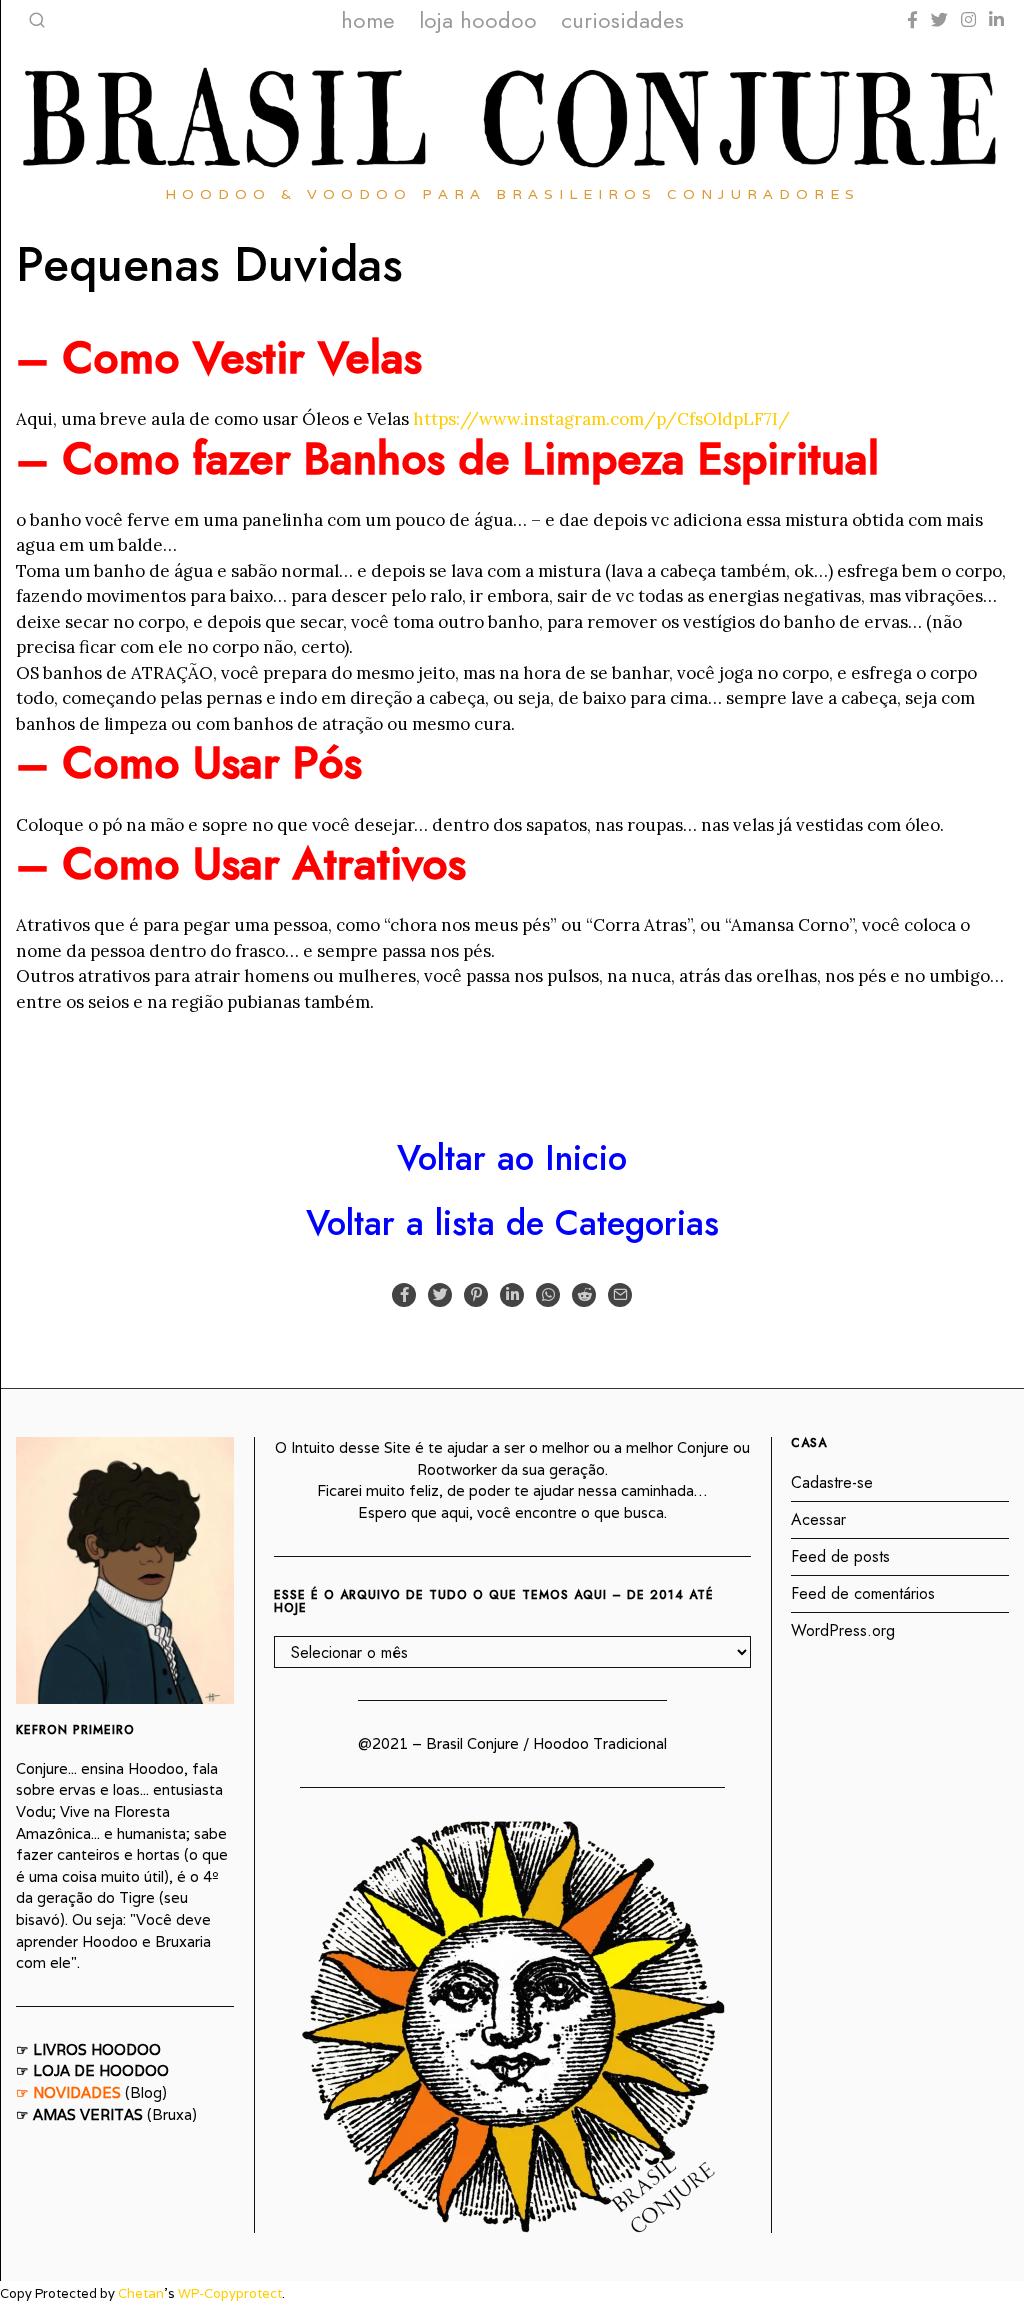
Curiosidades (622, 20)
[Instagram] (968, 20)
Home (368, 20)
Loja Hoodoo (478, 20)
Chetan (141, 2293)
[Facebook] (912, 20)
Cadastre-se (832, 1482)
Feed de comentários (863, 1593)
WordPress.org (843, 1630)
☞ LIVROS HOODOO (88, 2049)
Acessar (818, 1519)
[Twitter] (939, 20)
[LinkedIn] (996, 20)
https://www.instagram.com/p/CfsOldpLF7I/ (601, 419)
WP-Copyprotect (230, 2293)
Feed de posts (840, 1556)
